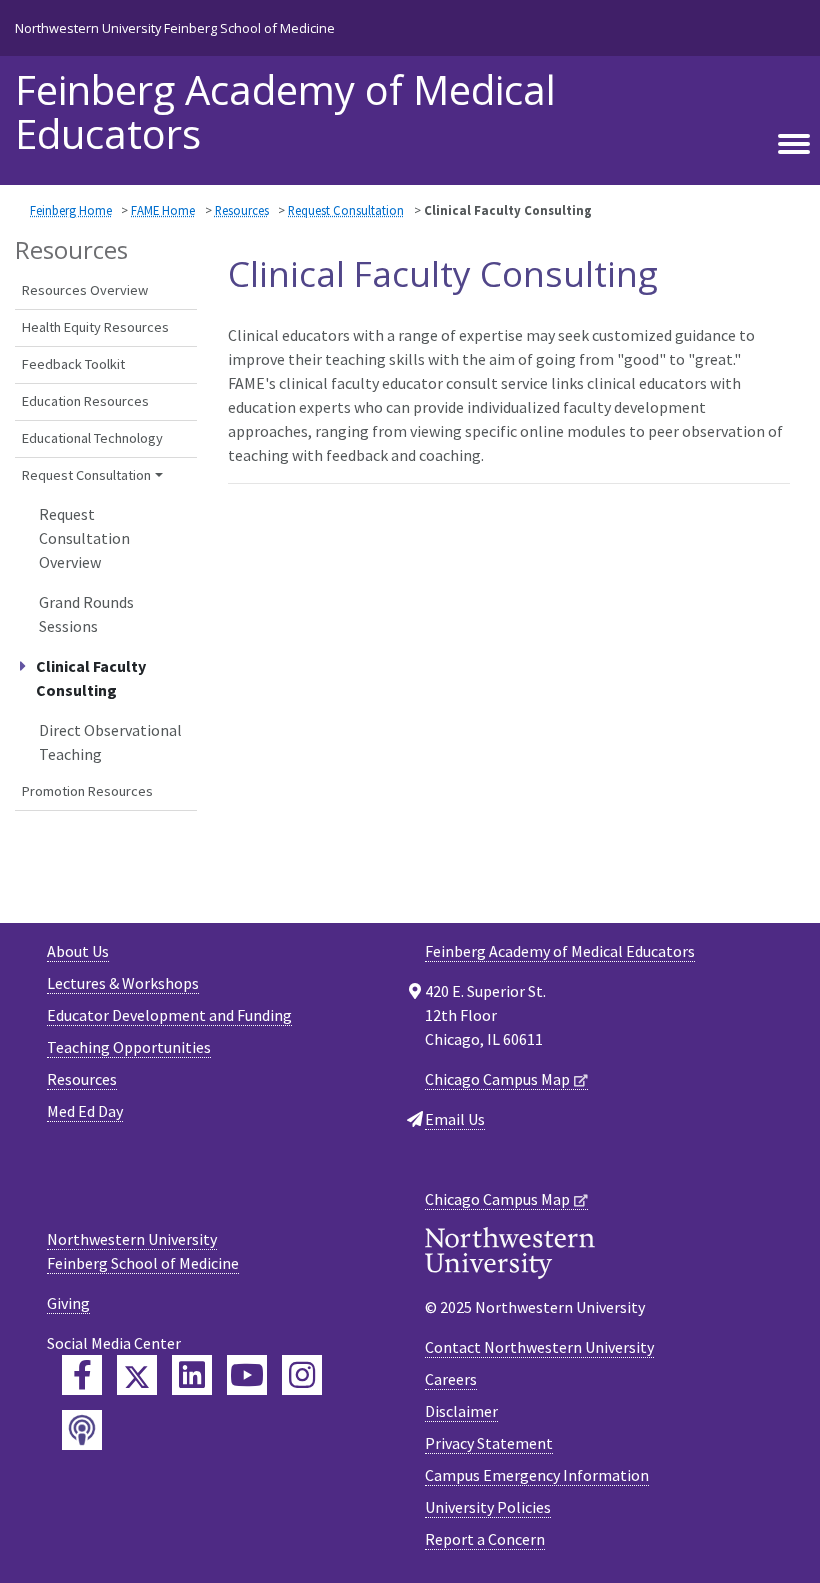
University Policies (488, 1507)
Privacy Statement (489, 1443)
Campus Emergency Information (537, 1475)
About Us (78, 951)
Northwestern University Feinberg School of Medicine (175, 28)
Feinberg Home (71, 210)
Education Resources (85, 401)
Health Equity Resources (95, 327)
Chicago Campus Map (497, 1079)
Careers (451, 1379)
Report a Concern (485, 1539)
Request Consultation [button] (86, 475)
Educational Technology (92, 438)
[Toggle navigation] (794, 145)
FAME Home (163, 210)
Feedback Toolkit (73, 364)
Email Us (455, 1119)
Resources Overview (85, 290)
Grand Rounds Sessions (86, 614)
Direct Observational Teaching (110, 742)
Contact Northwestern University (539, 1347)
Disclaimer (461, 1411)
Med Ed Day (85, 1111)
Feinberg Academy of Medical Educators (285, 112)
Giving (68, 1303)
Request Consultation (346, 210)
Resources (242, 210)
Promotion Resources (87, 791)
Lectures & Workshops (123, 983)
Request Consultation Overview (84, 538)
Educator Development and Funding (169, 1015)
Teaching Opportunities (129, 1047)
